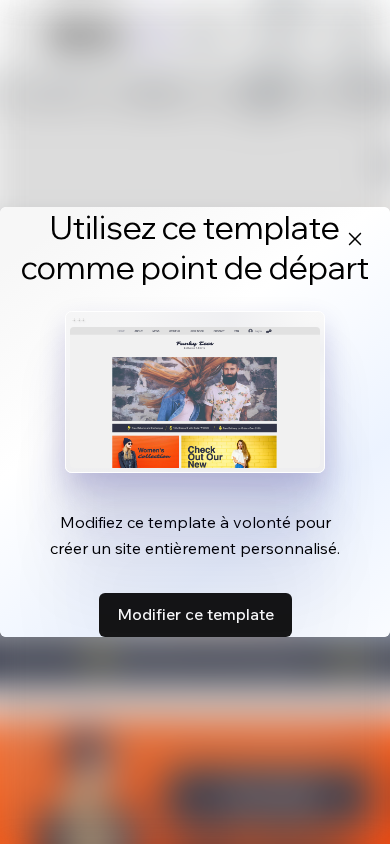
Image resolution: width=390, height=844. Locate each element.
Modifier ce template (195, 614)
